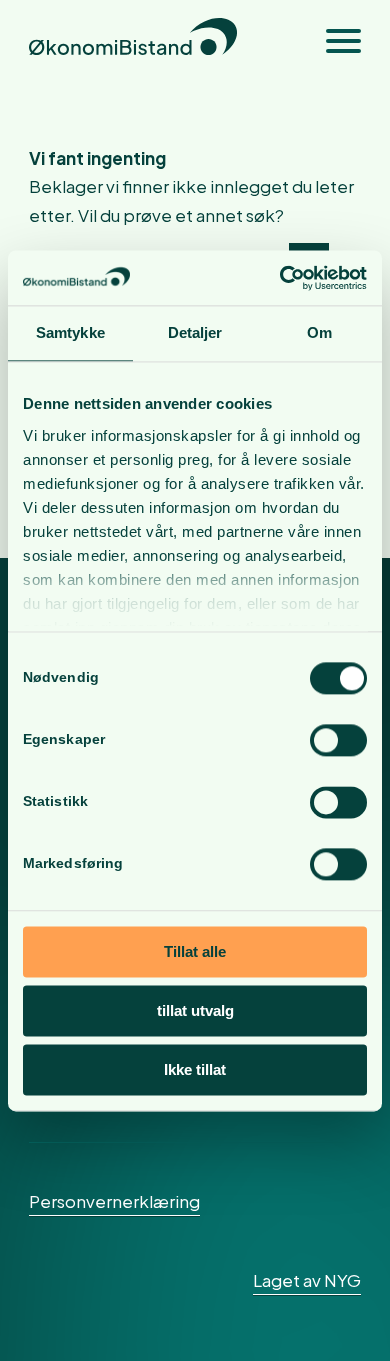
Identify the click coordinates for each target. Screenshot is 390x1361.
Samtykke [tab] (70, 332)
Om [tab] (319, 332)
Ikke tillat (195, 1069)
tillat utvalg (195, 1010)
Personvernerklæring (114, 1201)
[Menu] (333, 40)
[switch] (338, 740)
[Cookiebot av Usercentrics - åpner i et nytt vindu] (280, 278)
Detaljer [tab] (195, 332)
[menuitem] (333, 40)
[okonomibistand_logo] (161, 40)
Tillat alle (195, 951)
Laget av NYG (307, 1280)
